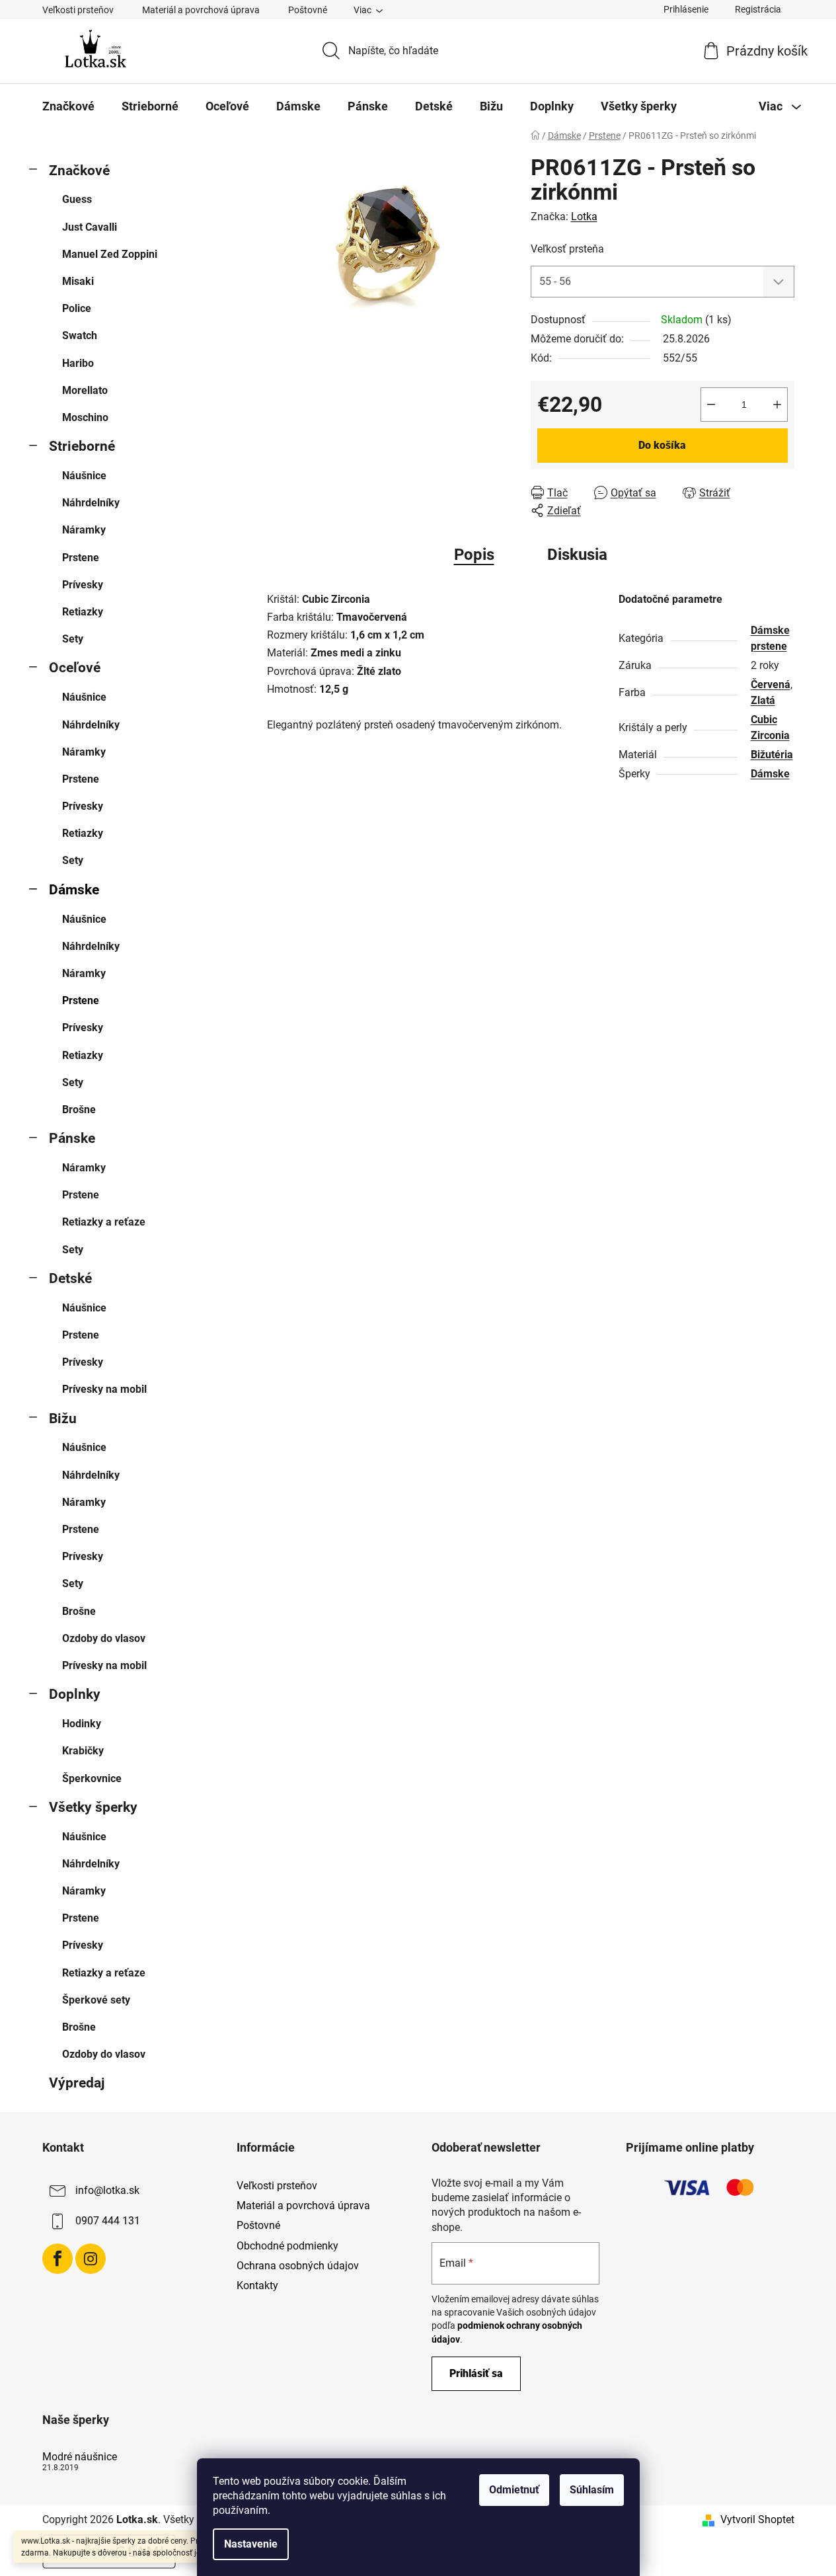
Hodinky (82, 1724)
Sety (73, 639)
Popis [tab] (474, 555)
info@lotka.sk (107, 2190)
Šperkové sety (96, 2000)
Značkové (79, 171)
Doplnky (75, 1694)
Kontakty (257, 2285)
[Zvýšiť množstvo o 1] (777, 405)
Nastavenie (251, 2544)
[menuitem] (68, 106)
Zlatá (763, 700)
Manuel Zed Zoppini (110, 254)
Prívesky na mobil (104, 1389)
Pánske (72, 1138)
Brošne (79, 1110)
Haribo (78, 363)
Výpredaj (77, 2083)
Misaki (78, 281)
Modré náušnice (80, 2457)
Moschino (85, 417)
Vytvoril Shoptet (757, 2519)
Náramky (84, 530)
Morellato (85, 390)
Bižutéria (772, 755)
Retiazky (83, 612)
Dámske (74, 890)
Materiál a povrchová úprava (201, 10)
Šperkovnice (92, 1778)
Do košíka (662, 445)
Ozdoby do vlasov (104, 1638)
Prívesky (83, 585)
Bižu (63, 1419)
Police (77, 308)
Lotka (584, 216)
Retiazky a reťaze (104, 1222)
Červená (771, 684)
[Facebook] (57, 2259)
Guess (77, 199)
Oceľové (75, 668)
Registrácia (758, 9)
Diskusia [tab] (577, 555)
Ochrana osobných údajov (298, 2266)
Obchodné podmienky (287, 2246)
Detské (70, 1278)
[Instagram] (91, 2259)
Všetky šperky (93, 1807)
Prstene (81, 558)
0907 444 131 (108, 2221)
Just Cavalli (90, 227)
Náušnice (84, 476)
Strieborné (82, 446)
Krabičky (83, 1751)
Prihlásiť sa (476, 2373)
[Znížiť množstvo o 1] (711, 405)
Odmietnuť (514, 2490)
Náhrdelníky (91, 503)
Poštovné (308, 10)
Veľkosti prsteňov (78, 10)
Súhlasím (592, 2490)
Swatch (80, 335)
